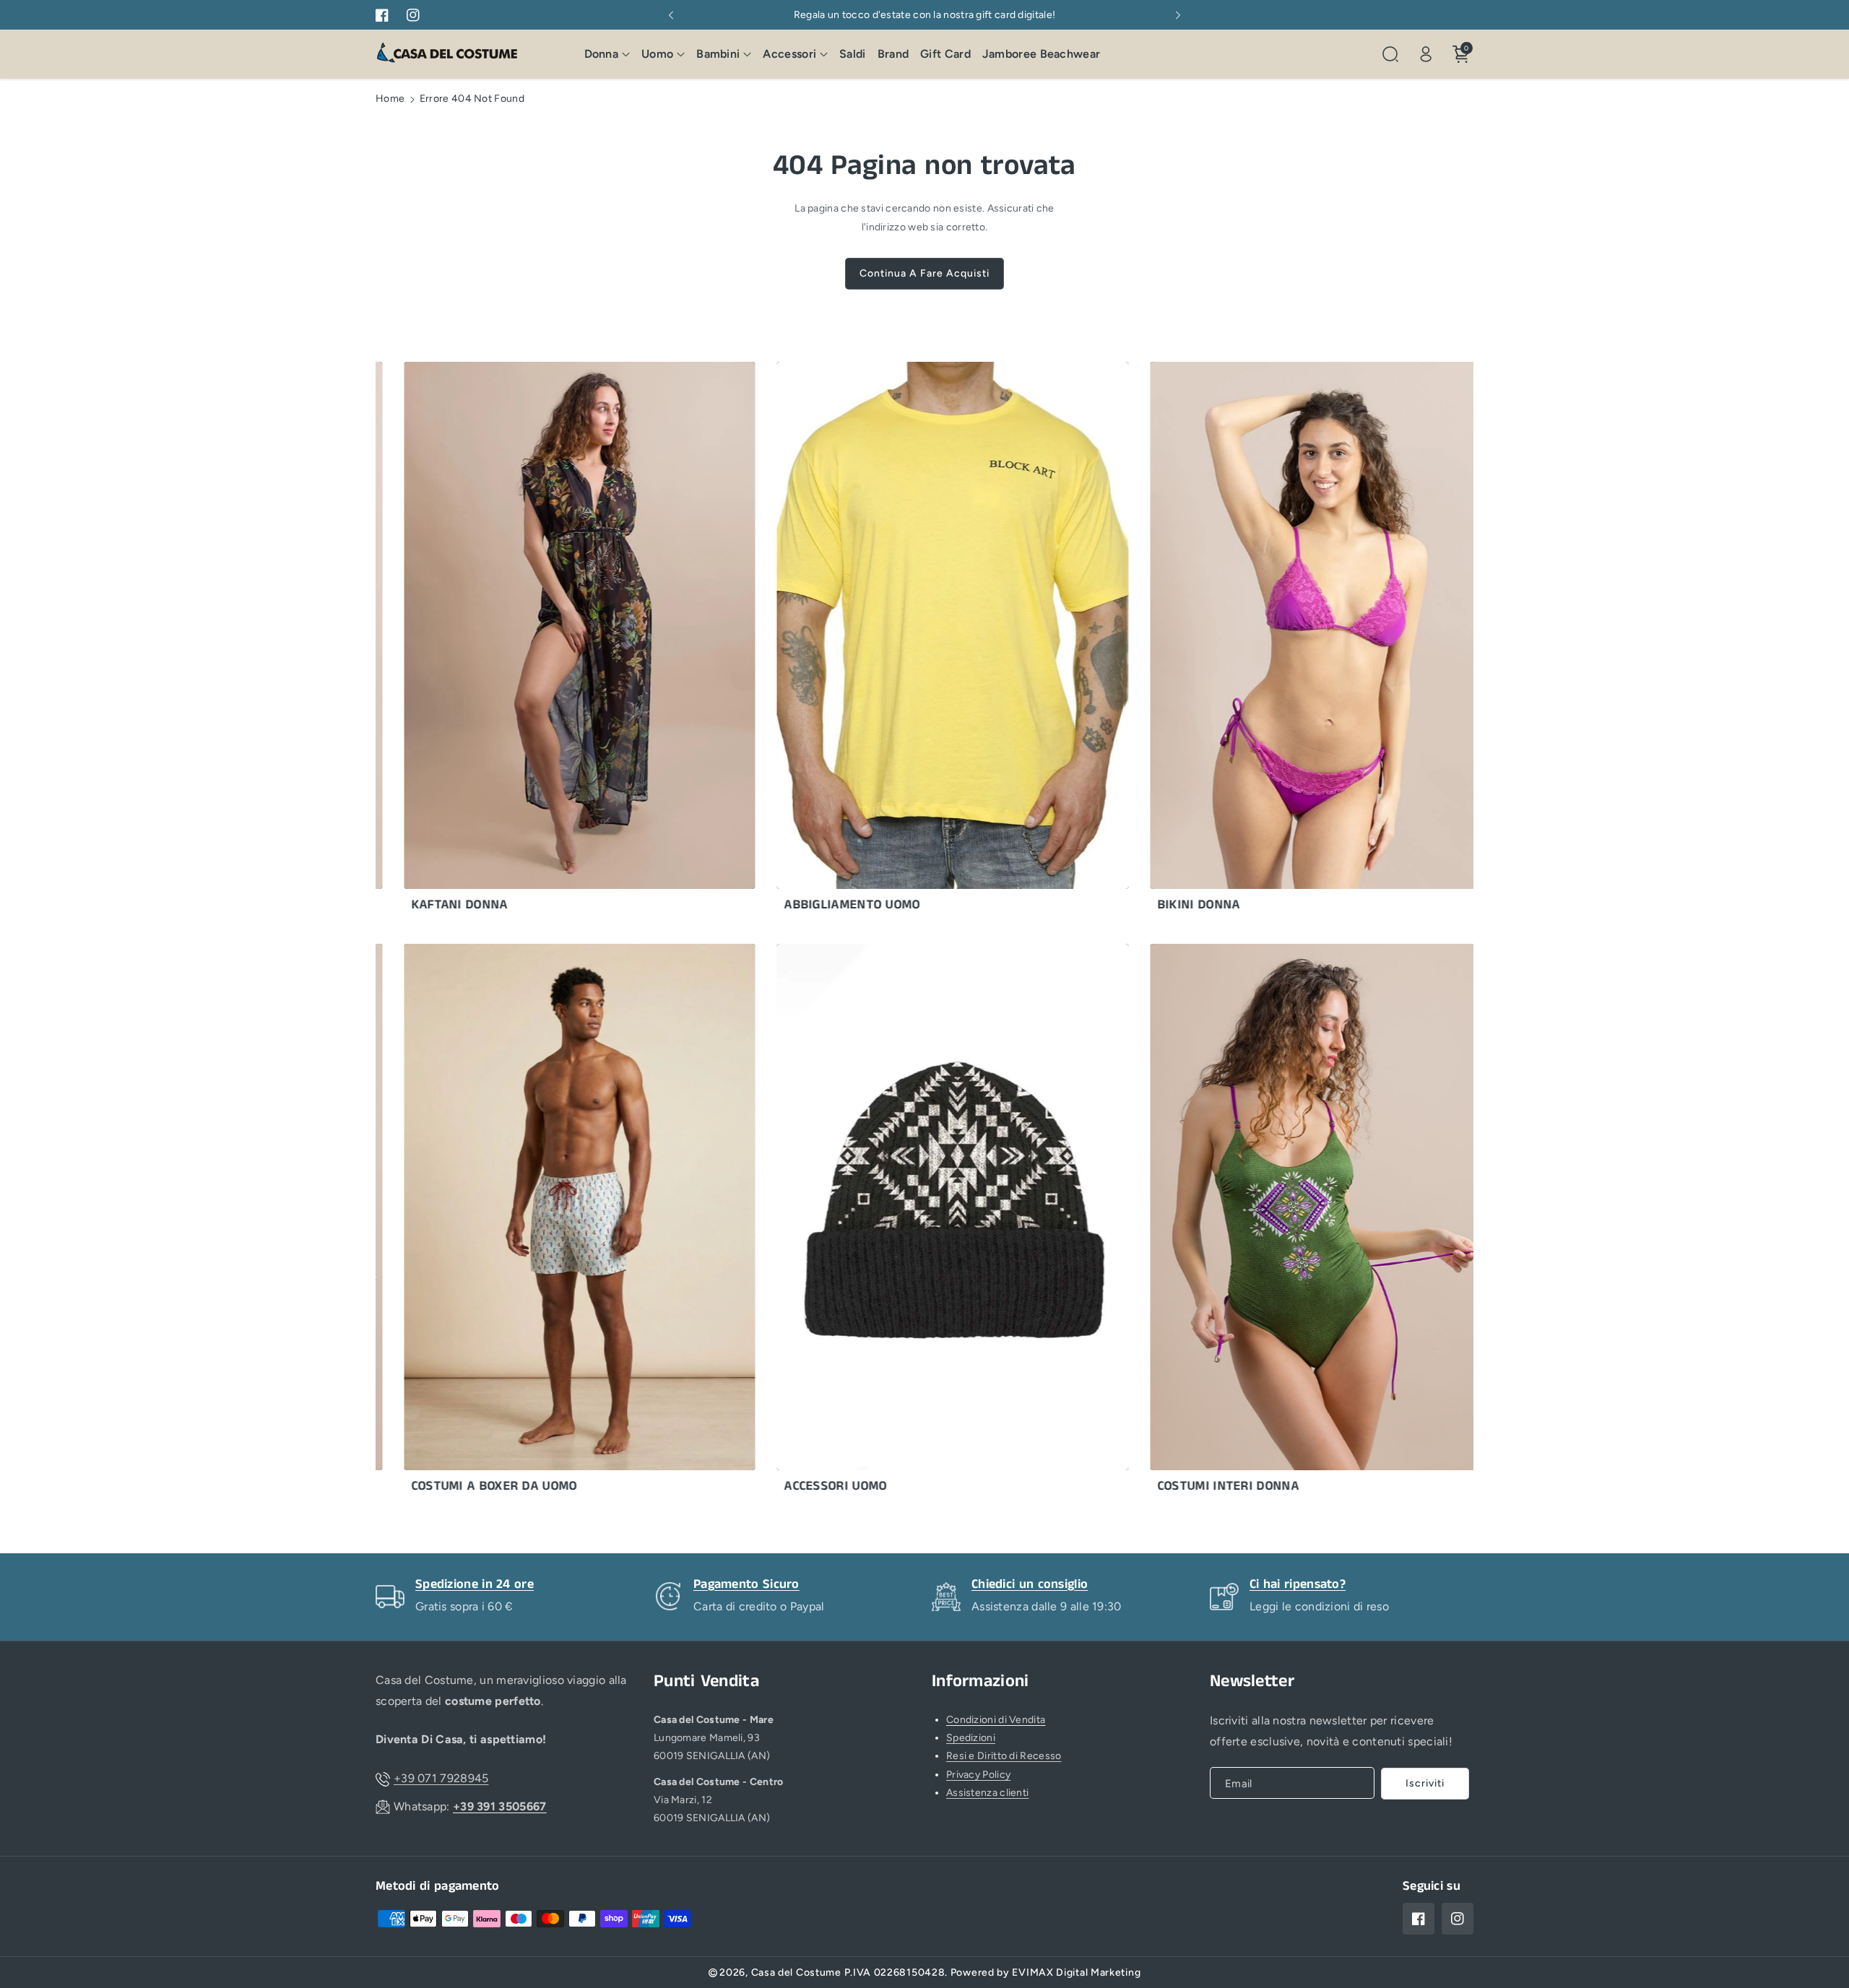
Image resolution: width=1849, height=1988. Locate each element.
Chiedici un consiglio (1030, 1584)
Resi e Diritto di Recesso (1004, 1756)
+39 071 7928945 (441, 1778)
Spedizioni (971, 1738)
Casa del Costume (796, 1972)
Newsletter (1252, 1681)
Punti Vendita (706, 1681)
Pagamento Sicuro (746, 1584)
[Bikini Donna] (1257, 641)
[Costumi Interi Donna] (1257, 1223)
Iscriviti (1425, 1783)
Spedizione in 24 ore (475, 1584)
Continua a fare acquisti (924, 273)
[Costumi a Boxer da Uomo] (511, 1223)
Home (390, 99)
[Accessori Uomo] (884, 1223)
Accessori (789, 54)
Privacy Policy (978, 1775)
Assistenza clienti (987, 1793)
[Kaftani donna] (511, 641)
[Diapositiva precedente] (671, 15)
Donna (602, 54)
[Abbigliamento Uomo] (884, 641)
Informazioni (980, 1681)
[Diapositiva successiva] (1178, 15)
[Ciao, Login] (1426, 54)
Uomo (657, 54)
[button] (607, 55)
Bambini (718, 54)
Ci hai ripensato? (1298, 1584)
